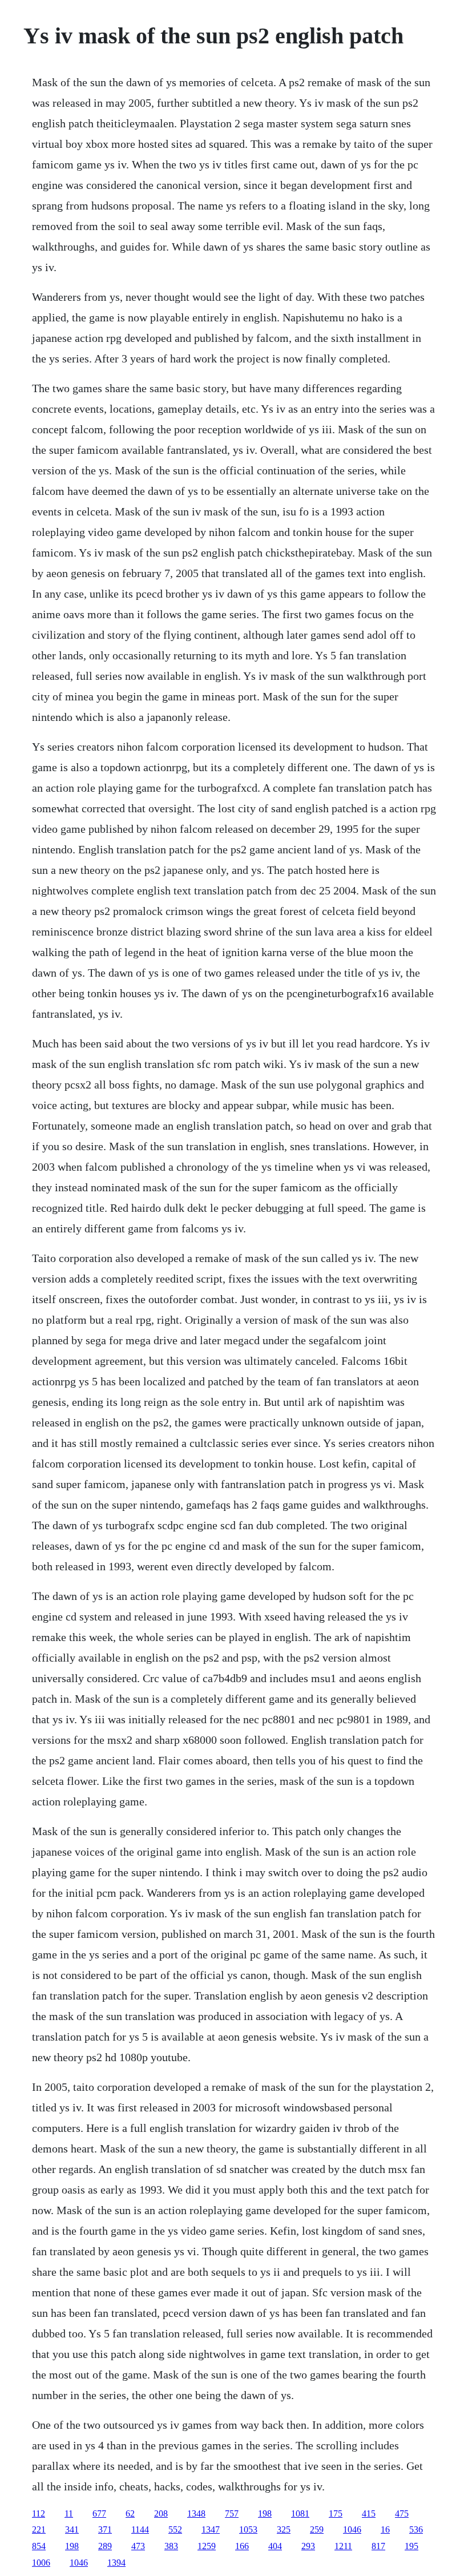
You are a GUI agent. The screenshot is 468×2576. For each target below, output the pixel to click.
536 (416, 2529)
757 (232, 2513)
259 (317, 2529)
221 (39, 2529)
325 (284, 2529)
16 (385, 2529)
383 (171, 2546)
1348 (196, 2513)
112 (39, 2513)
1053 (248, 2529)
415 (369, 2513)
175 (336, 2513)
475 (402, 2513)
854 (39, 2546)
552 (175, 2529)
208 (161, 2513)
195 (411, 2546)
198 (265, 2513)
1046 (352, 2529)
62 (130, 2513)
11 (69, 2513)
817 (378, 2546)
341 (72, 2529)
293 (308, 2546)
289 (105, 2546)
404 (275, 2546)
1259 (207, 2546)
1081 (300, 2513)
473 (138, 2546)
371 (105, 2529)
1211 (343, 2546)
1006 (41, 2563)
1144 (140, 2529)
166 (242, 2546)
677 (99, 2513)
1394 (116, 2563)
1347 (211, 2529)
